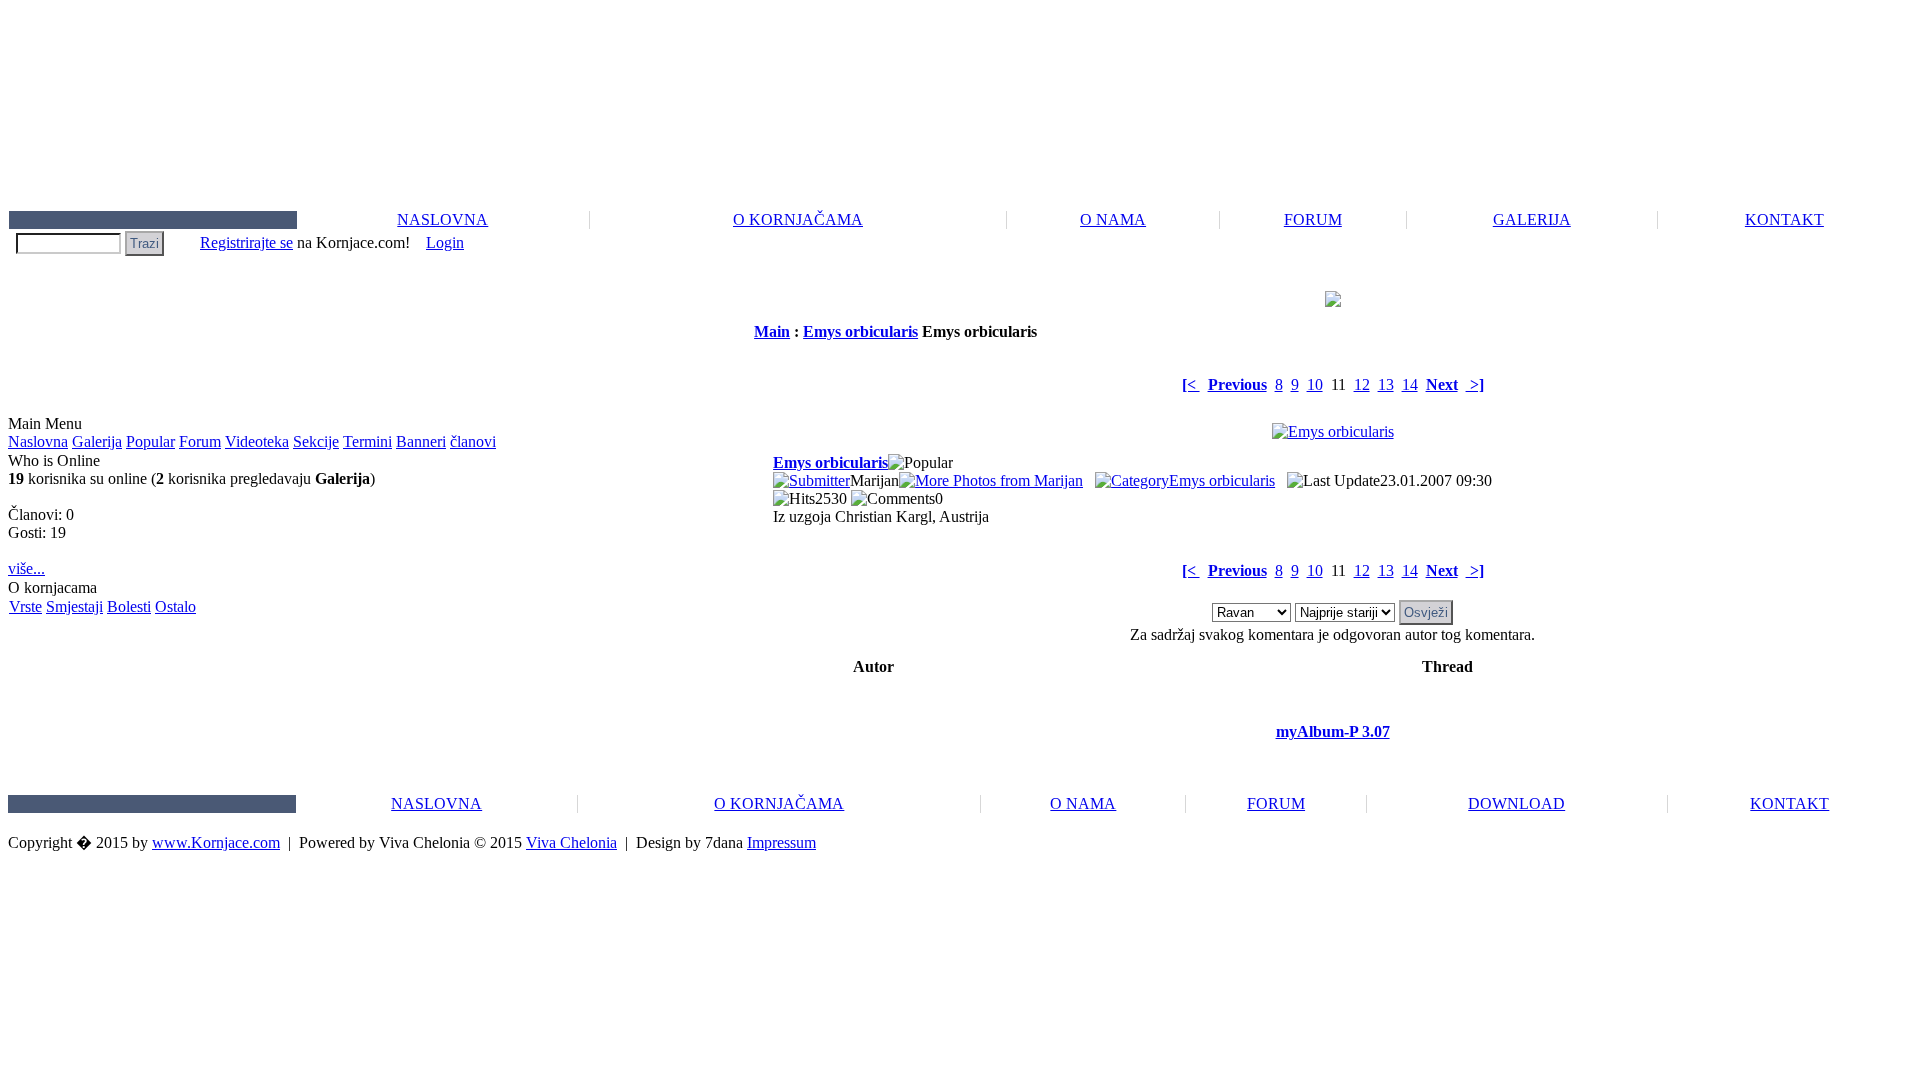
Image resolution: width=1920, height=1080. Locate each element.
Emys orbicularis (860, 331)
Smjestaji (74, 606)
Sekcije (316, 441)
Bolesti (129, 606)
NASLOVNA (442, 219)
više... (26, 568)
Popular (150, 441)
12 (1362, 384)
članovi (473, 441)
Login (445, 242)
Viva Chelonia (571, 842)
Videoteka (257, 441)
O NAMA (1113, 219)
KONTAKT (1784, 219)
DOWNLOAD (1516, 803)
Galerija (97, 441)
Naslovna (38, 441)
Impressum (781, 842)
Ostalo (175, 606)
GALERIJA (1532, 219)
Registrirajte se (246, 242)
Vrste (25, 606)
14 (1410, 384)
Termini (367, 441)
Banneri (421, 441)
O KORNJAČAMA (798, 219)
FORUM (1313, 219)
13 (1386, 384)
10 (1315, 384)
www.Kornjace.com (216, 842)
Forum (200, 441)
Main (772, 331)
